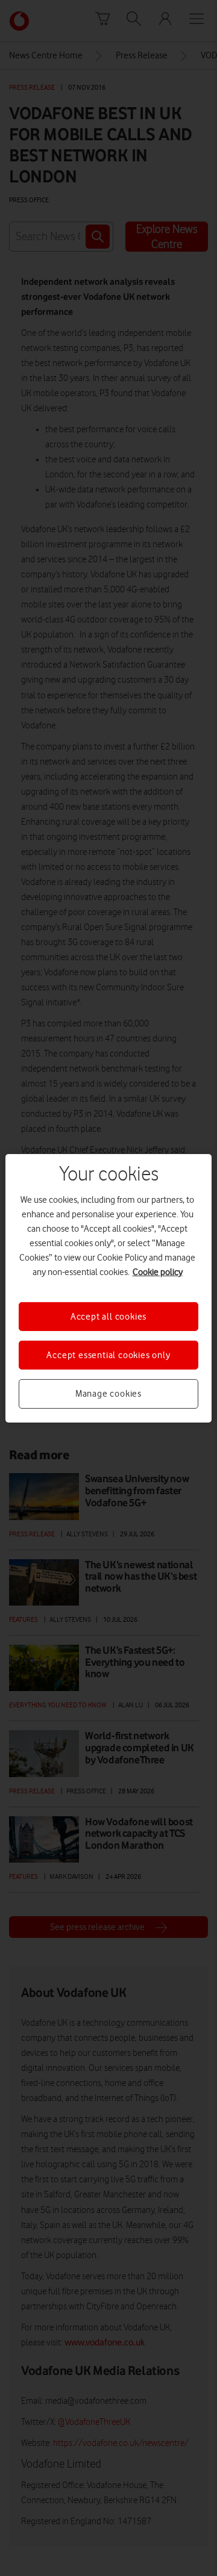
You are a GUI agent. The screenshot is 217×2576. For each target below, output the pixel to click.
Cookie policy (158, 1271)
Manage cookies (108, 1394)
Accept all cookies (108, 1316)
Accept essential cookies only (108, 1355)
